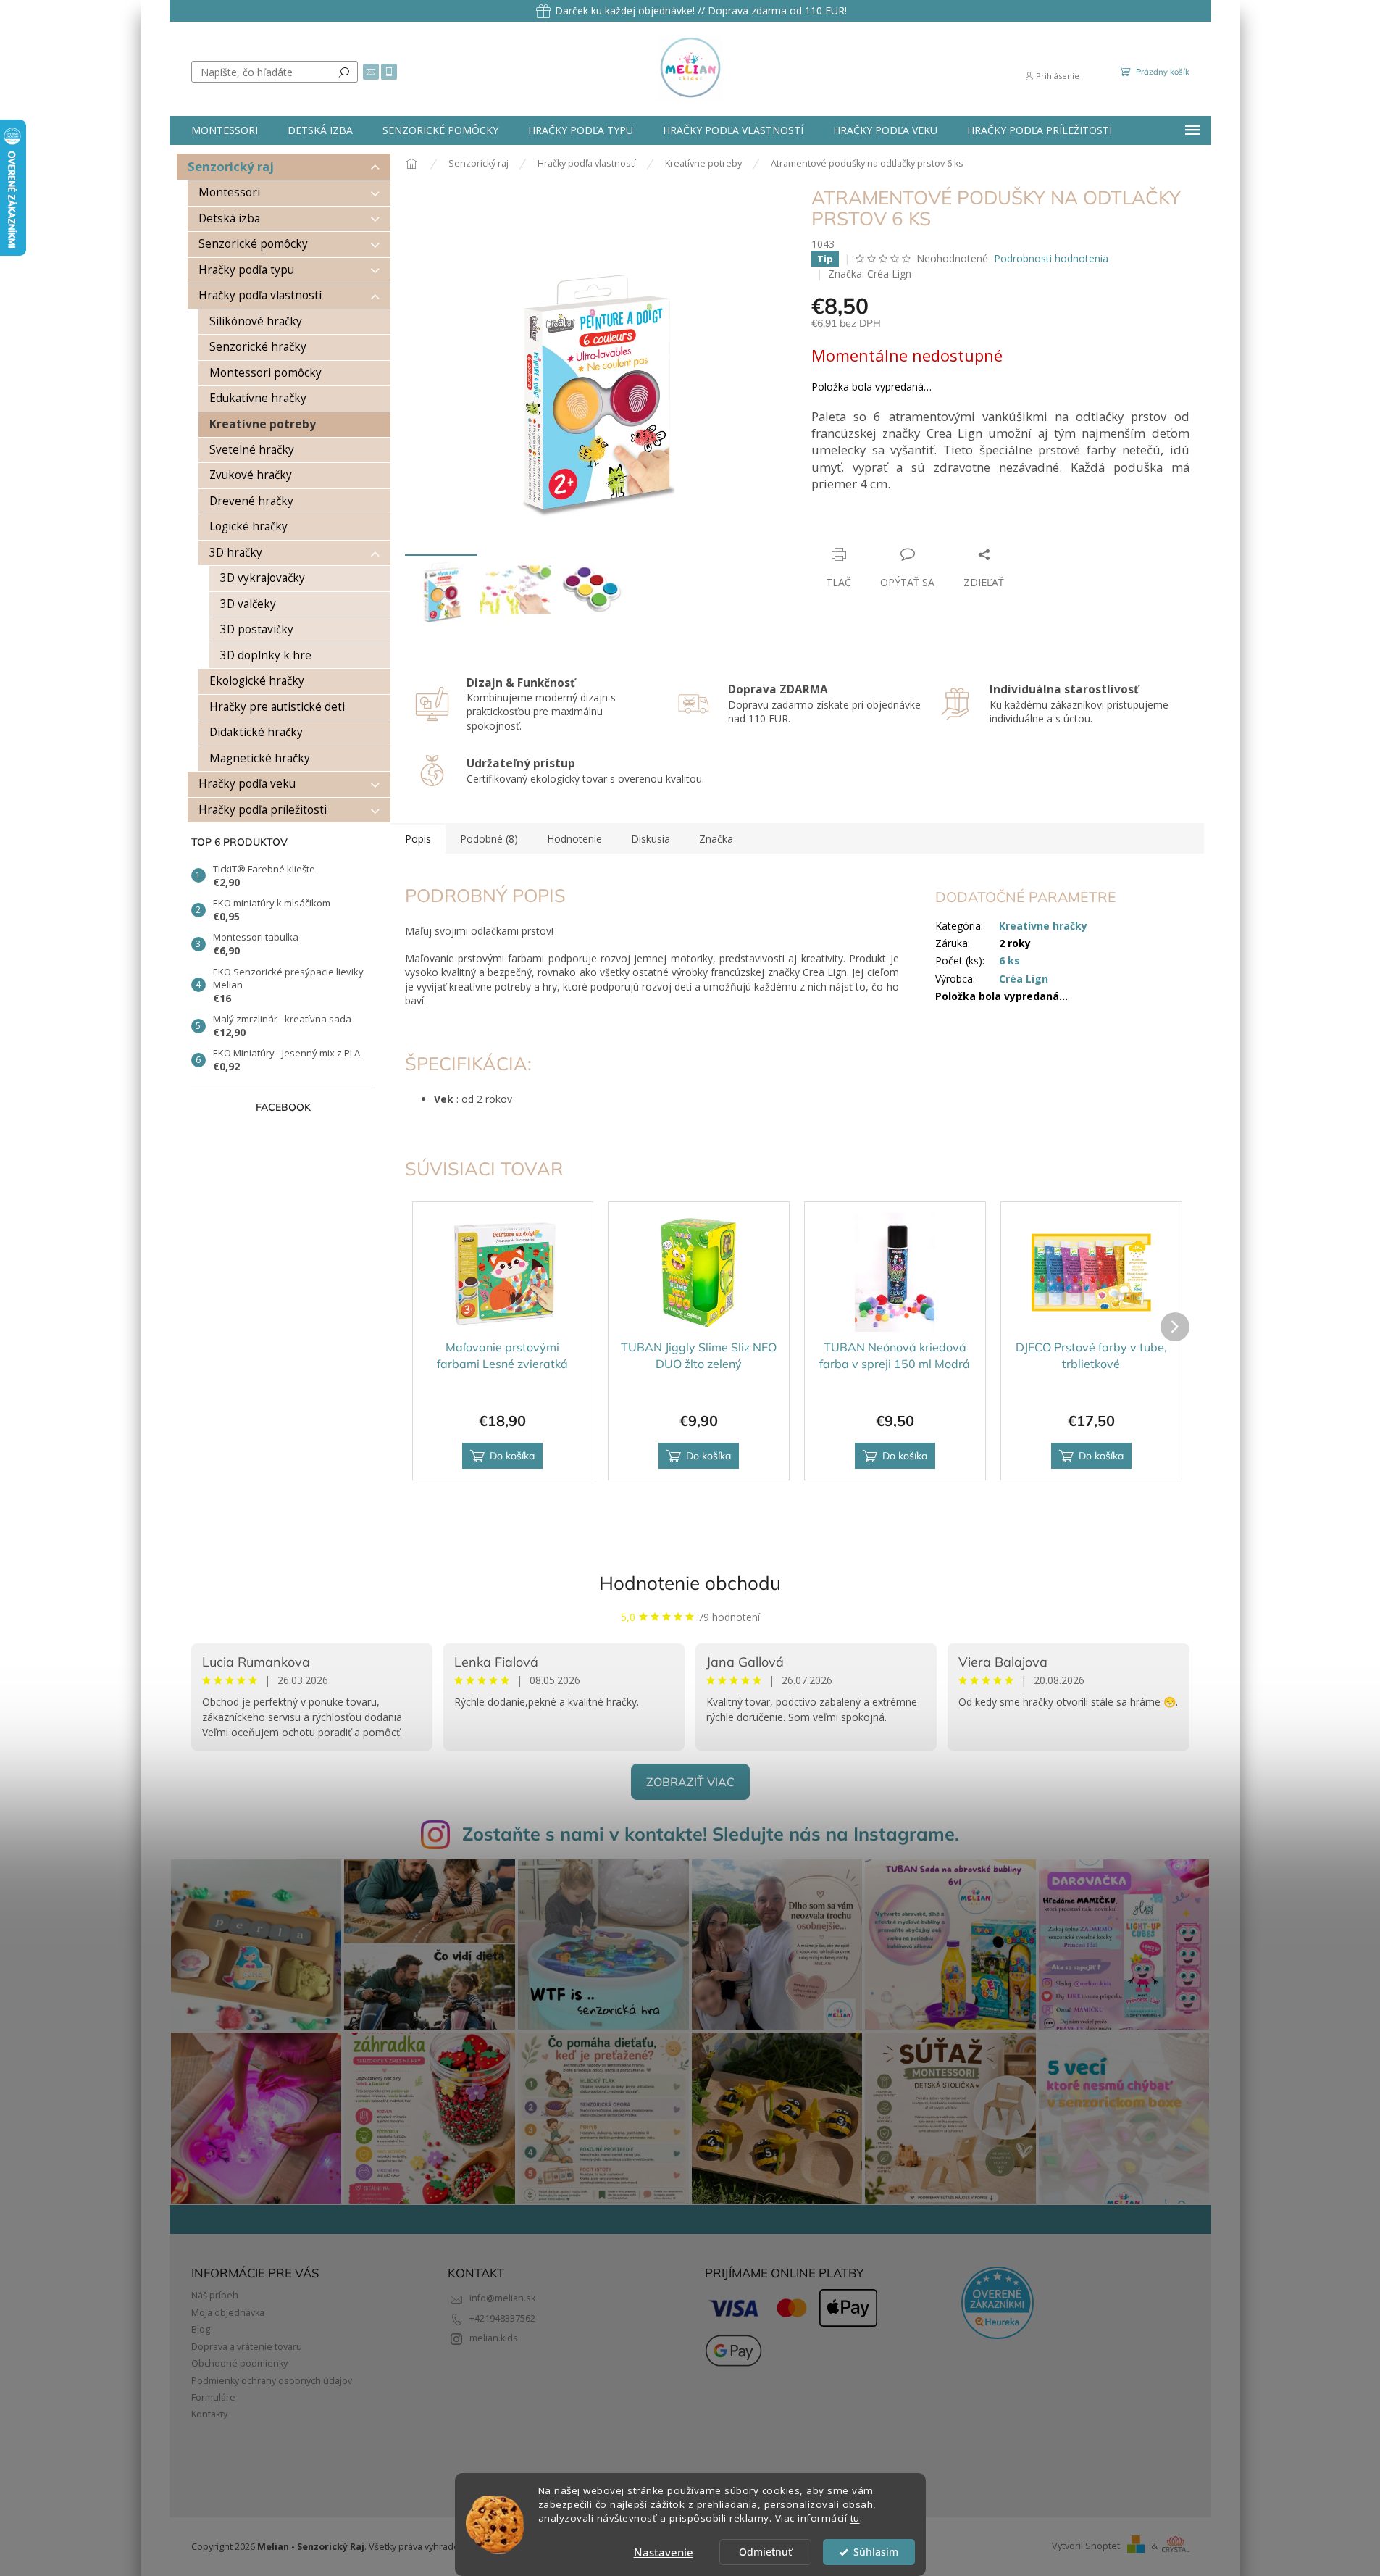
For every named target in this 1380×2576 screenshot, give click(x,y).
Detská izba (229, 218)
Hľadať (344, 72)
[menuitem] (225, 130)
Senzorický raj (231, 166)
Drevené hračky (251, 501)
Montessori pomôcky (265, 373)
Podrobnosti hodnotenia (1051, 258)
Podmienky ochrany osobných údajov (272, 2381)
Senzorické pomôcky (253, 244)
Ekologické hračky (257, 681)
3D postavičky (257, 629)
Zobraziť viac (690, 1782)
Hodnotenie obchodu (690, 1583)
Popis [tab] (418, 839)
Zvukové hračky (251, 475)
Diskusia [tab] (651, 839)
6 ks (1009, 960)
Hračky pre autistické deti (277, 707)
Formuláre (213, 2397)
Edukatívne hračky (258, 398)
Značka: (870, 274)
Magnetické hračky (260, 758)
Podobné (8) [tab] (489, 839)
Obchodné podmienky (239, 2363)
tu (855, 2518)
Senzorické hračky (258, 347)
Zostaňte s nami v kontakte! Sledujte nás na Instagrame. (711, 1834)
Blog (201, 2329)
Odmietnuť (765, 2552)
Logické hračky (248, 526)
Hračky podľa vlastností (260, 295)
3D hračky (236, 553)
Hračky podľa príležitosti (263, 810)
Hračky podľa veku (247, 784)
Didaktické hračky (256, 732)
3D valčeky (248, 604)
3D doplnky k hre (266, 655)
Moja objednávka (228, 2313)
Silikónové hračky (256, 321)
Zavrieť (910, 526)
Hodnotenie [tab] (574, 839)
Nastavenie (664, 2552)
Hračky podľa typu (246, 270)
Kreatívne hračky (1043, 926)
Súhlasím (876, 2552)
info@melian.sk (502, 2298)
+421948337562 (502, 2318)
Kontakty (209, 2414)
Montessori (229, 192)
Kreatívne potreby (263, 424)
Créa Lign (1024, 979)
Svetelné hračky (252, 450)
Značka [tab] (716, 839)
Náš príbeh (215, 2295)
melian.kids (494, 2338)
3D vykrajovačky (263, 578)
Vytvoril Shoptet (1086, 2546)
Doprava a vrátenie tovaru (247, 2347)
